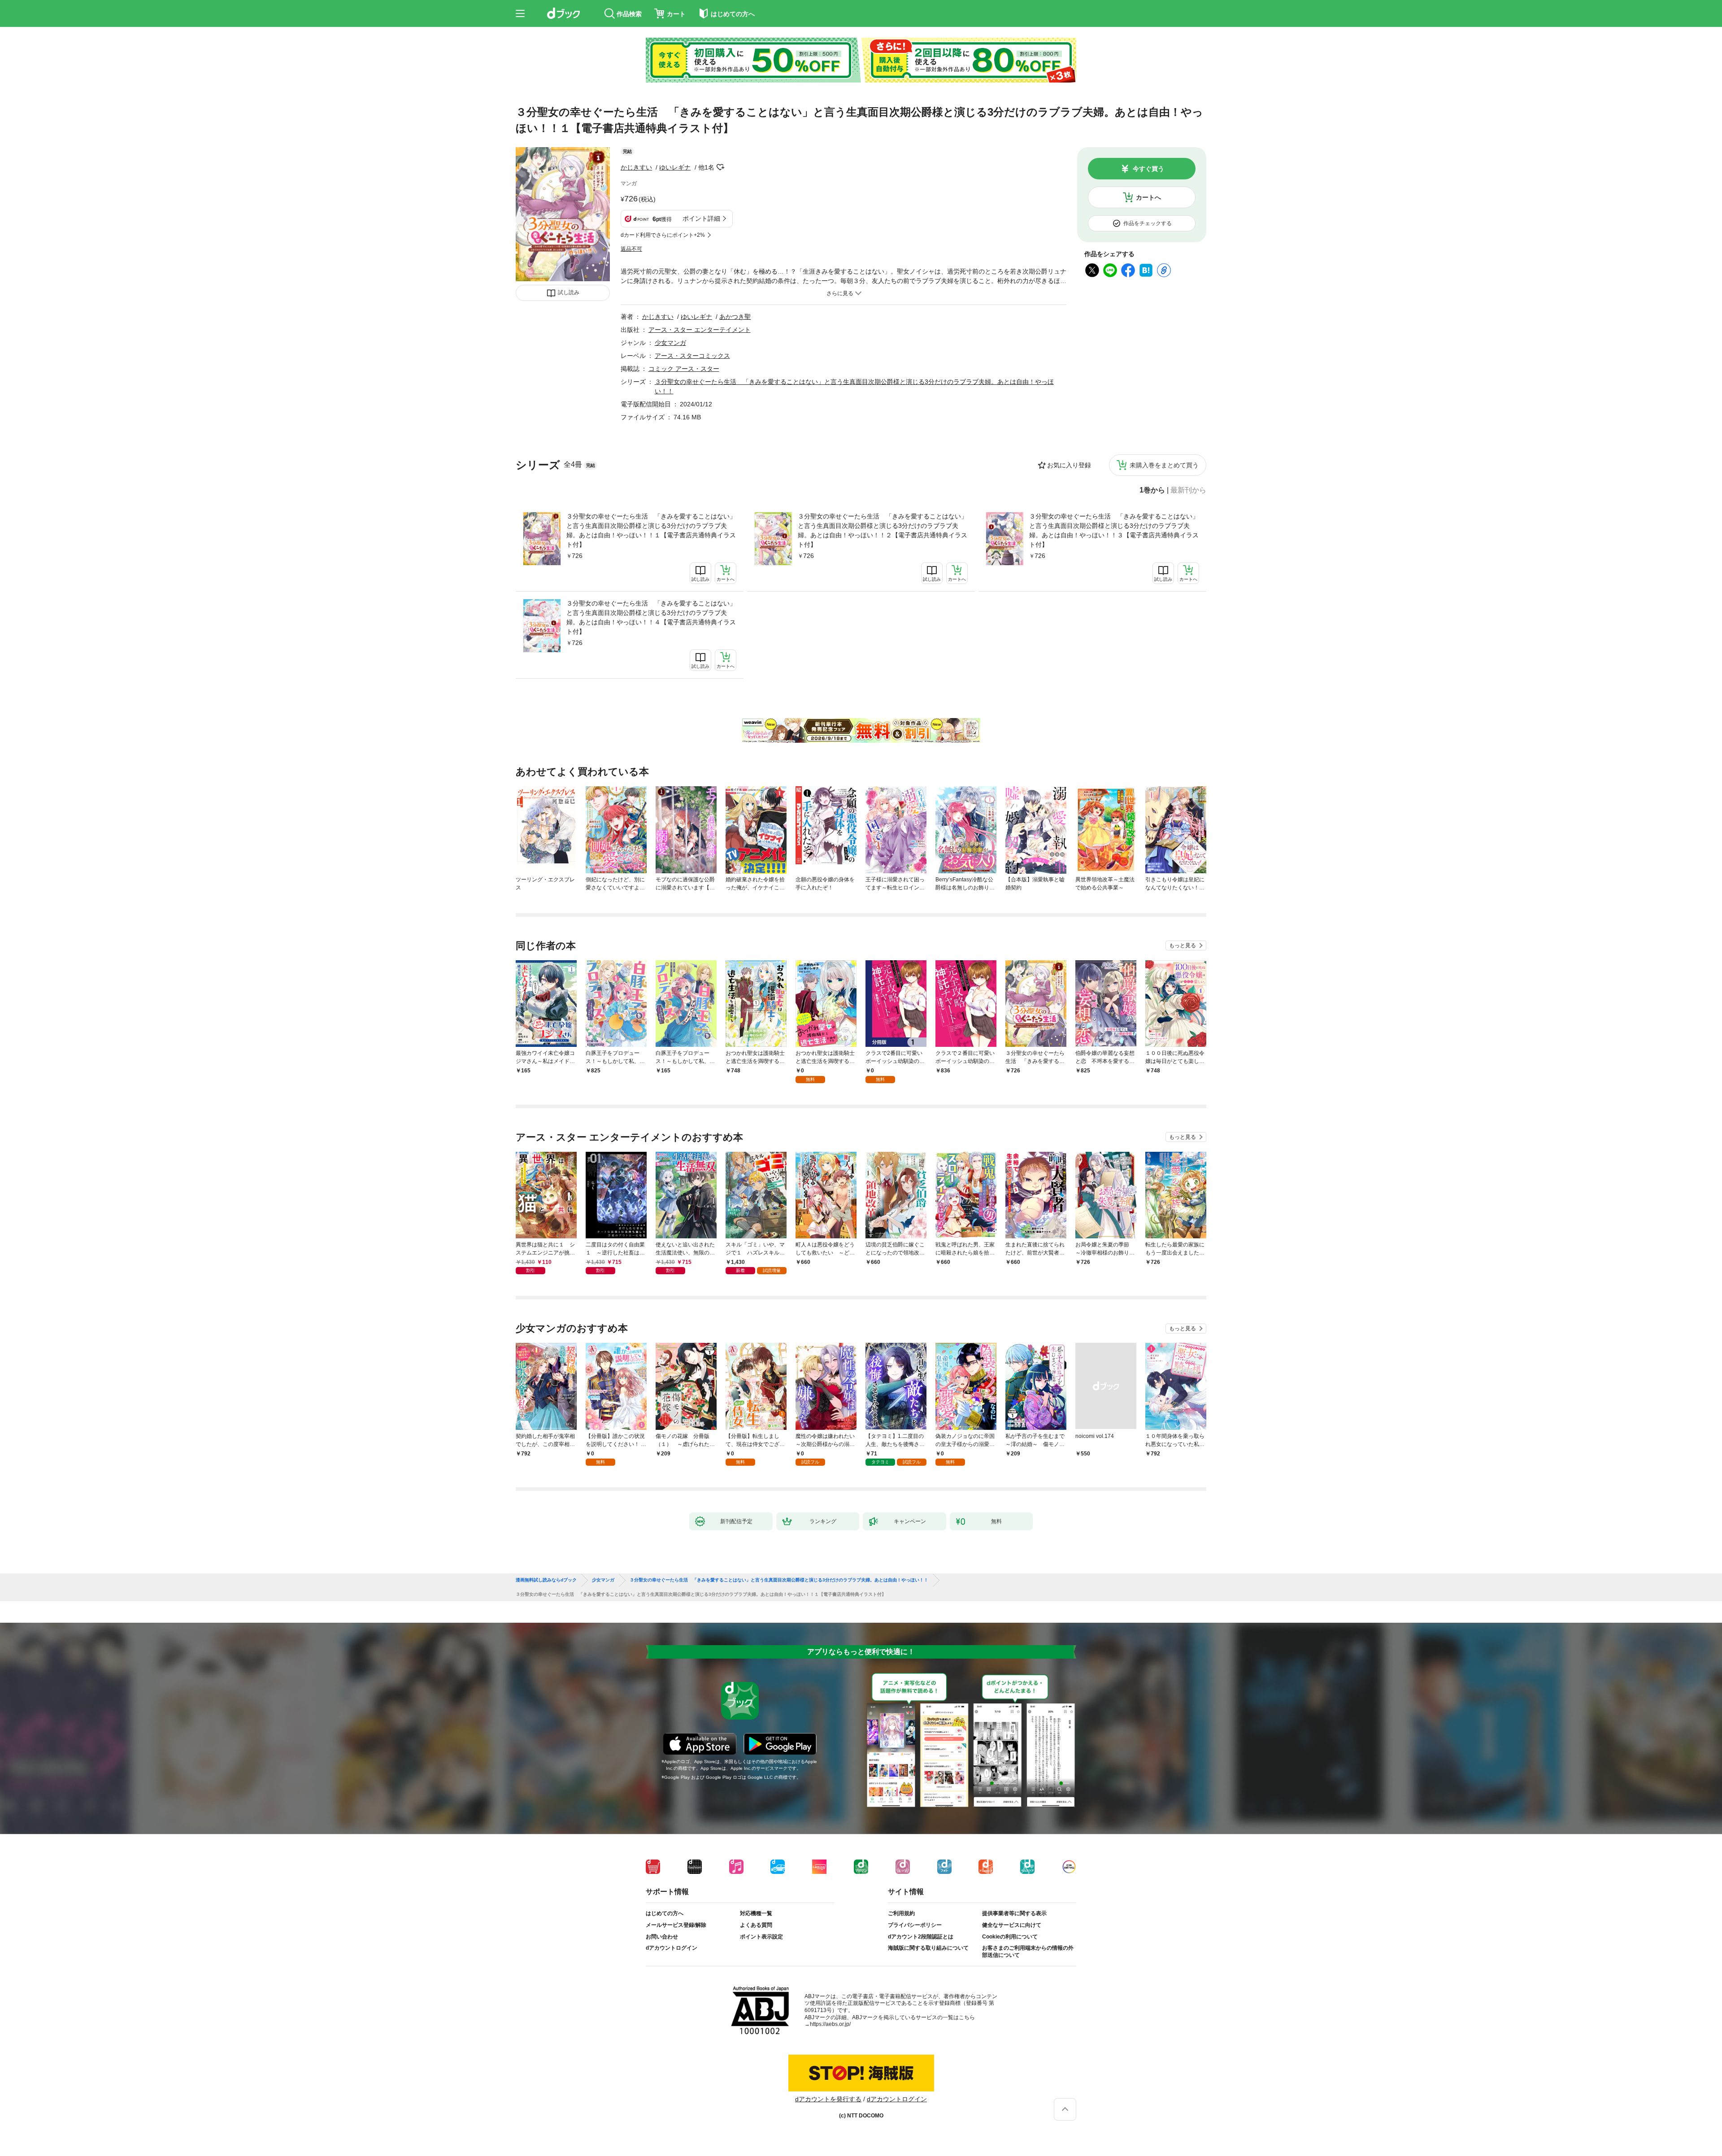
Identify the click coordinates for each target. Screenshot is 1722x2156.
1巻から (1152, 490)
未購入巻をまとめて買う (1164, 465)
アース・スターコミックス (692, 356)
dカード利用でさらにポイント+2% (663, 235)
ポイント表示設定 (761, 1937)
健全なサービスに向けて (1012, 1925)
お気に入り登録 (1069, 465)
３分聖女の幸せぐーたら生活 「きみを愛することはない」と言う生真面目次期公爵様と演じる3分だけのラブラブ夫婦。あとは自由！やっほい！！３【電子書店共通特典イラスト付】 (1114, 530)
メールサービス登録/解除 (676, 1925)
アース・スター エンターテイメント (700, 330)
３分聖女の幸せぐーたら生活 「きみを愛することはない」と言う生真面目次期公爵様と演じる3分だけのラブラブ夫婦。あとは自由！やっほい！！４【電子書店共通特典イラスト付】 (651, 617)
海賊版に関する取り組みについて (928, 1948)
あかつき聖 (735, 317)
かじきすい (636, 167)
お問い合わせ (662, 1937)
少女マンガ (670, 343)
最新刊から (1188, 490)
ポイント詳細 (701, 218)
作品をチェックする (1148, 223)
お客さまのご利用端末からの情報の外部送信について (1028, 1951)
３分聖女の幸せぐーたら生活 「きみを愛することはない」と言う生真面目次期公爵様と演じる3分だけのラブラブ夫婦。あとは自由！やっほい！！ (779, 1580)
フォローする (721, 167)
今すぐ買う (1148, 169)
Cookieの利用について (1010, 1937)
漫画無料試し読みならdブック (546, 1580)
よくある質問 (756, 1925)
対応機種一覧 (756, 1913)
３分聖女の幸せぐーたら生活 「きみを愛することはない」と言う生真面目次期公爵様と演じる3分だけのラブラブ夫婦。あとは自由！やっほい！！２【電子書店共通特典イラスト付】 (883, 530)
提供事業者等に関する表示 (1014, 1913)
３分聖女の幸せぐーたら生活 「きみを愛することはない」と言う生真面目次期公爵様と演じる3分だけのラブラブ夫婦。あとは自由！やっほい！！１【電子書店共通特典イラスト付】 (651, 530)
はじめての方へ (665, 1913)
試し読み (569, 292)
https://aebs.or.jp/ (830, 2024)
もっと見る (1183, 945)
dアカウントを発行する (828, 2099)
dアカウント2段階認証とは (921, 1937)
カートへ (1148, 197)
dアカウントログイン (672, 1948)
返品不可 (631, 249)
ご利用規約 (901, 1913)
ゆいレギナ (675, 167)
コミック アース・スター (684, 369)
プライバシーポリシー (915, 1925)
